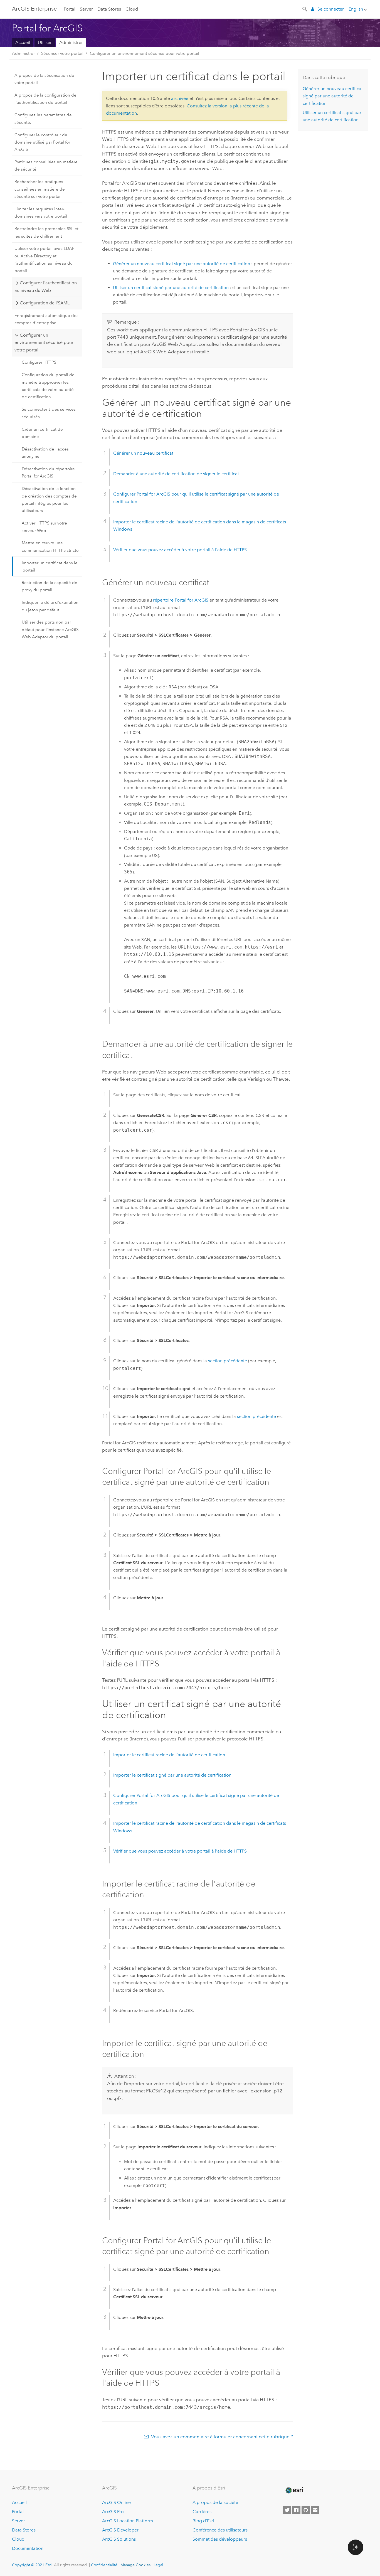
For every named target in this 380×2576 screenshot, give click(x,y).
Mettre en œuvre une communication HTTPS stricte (50, 546)
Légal (158, 2565)
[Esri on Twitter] (287, 2510)
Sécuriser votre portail (62, 53)
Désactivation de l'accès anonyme (45, 453)
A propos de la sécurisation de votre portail (44, 79)
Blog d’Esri (203, 2521)
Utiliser (45, 42)
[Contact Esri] (315, 2510)
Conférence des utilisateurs (220, 2530)
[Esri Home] (294, 2490)
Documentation (28, 2548)
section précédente (228, 1361)
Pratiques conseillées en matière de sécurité (46, 166)
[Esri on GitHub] (306, 2510)
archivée (180, 98)
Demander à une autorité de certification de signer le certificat (176, 474)
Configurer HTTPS (39, 362)
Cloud (132, 9)
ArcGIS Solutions (119, 2539)
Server (86, 9)
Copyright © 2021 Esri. (32, 2565)
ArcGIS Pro (113, 2512)
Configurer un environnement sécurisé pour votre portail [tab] (44, 343)
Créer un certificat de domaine (42, 433)
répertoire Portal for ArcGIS (181, 600)
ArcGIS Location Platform (128, 2521)
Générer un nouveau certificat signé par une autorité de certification (182, 264)
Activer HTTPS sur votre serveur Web (44, 527)
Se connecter (331, 9)
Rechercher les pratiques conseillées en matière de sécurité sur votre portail (40, 189)
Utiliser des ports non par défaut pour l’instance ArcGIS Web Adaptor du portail (50, 630)
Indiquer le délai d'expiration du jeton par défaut (50, 606)
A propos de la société (215, 2502)
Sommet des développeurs (220, 2539)
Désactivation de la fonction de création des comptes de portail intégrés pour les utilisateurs (49, 500)
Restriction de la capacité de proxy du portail (50, 586)
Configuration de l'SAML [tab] (45, 303)
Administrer (71, 42)
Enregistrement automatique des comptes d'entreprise (46, 319)
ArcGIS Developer (120, 2530)
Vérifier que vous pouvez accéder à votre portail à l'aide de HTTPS (180, 550)
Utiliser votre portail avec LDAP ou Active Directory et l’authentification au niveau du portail (45, 259)
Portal (70, 9)
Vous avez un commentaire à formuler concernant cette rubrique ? (222, 2437)
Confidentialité (104, 2565)
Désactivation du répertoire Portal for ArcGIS (48, 472)
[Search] (305, 9)
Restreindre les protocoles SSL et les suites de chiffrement (46, 232)
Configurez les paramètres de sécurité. (43, 119)
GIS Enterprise (34, 9)
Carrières (202, 2512)
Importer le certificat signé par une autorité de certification (172, 1775)
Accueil (23, 42)
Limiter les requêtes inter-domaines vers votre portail (41, 213)
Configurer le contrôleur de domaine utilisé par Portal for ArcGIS (42, 142)
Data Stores (109, 9)
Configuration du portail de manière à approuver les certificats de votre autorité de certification (48, 386)
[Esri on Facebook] (296, 2510)
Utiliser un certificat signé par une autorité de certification (171, 288)
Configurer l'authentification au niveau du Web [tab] (45, 286)
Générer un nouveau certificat (143, 453)
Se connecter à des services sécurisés (49, 413)
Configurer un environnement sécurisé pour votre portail (145, 53)
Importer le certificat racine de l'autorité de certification (169, 1755)
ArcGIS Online (116, 2502)
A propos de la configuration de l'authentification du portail (45, 99)
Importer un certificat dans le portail (50, 567)
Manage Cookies (135, 2565)
